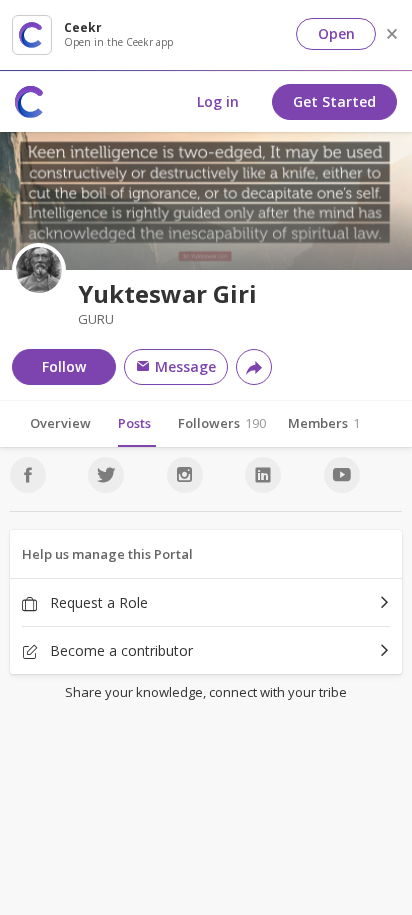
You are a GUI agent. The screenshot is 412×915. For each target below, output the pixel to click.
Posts (134, 423)
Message (183, 366)
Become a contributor (119, 650)
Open (336, 33)
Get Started (334, 101)
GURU (96, 319)
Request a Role (97, 602)
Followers (222, 423)
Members (324, 423)
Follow (64, 366)
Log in (218, 101)
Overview (60, 423)
